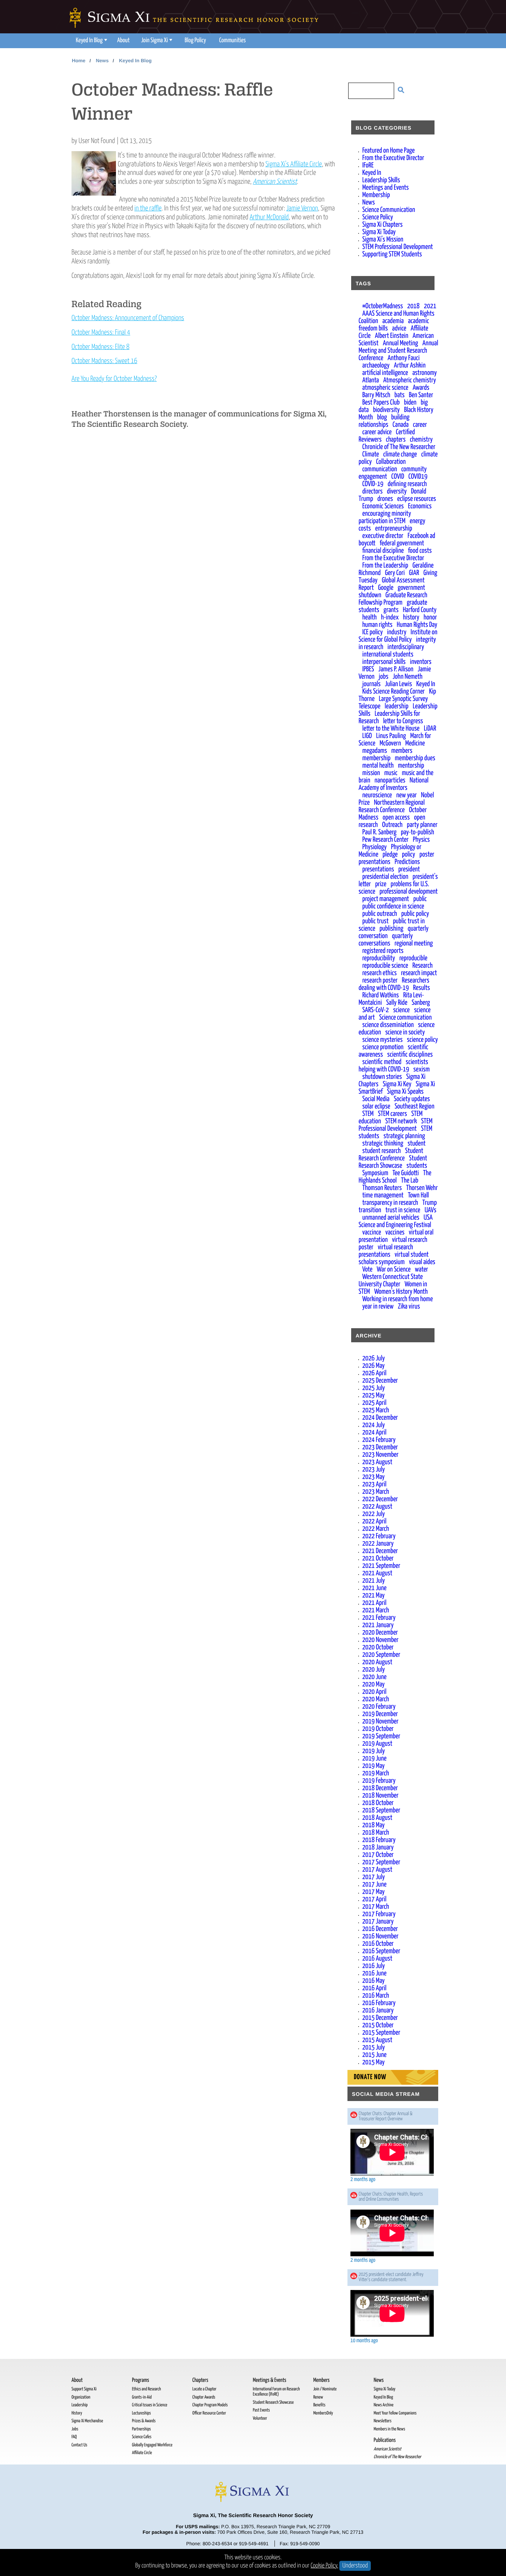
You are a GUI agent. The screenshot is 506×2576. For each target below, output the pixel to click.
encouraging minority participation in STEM (385, 517)
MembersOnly (323, 2413)
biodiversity (386, 410)
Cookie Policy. (325, 2566)
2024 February (379, 1440)
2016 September (381, 1951)
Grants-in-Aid (142, 2397)
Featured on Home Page (388, 151)
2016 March (376, 1996)
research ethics (379, 973)
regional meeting (414, 943)
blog (382, 417)
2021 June (374, 1588)
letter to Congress (403, 721)
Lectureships (141, 2413)
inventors (421, 662)
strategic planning (404, 1136)
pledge (390, 855)
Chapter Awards (204, 2397)
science (401, 1010)
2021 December (380, 1551)
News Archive (384, 2405)
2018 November (380, 1796)
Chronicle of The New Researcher (399, 447)
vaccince (372, 1232)
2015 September (381, 2033)
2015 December (380, 2018)
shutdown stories (382, 1077)
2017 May (373, 1892)
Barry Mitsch (376, 395)
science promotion (383, 1047)
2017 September (381, 1862)
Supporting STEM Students (392, 254)
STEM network (401, 1121)
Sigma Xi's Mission (383, 240)
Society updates (412, 1099)
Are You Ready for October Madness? (114, 379)
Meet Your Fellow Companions (395, 2413)
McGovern (390, 743)
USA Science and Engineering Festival (396, 1221)
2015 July (374, 2047)
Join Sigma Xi (154, 41)
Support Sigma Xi (84, 2389)
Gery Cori (395, 573)
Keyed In (372, 173)
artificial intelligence (385, 373)
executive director (383, 536)
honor (430, 617)
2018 (413, 306)
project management (386, 899)
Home (79, 61)
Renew (318, 2397)
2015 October (378, 2025)
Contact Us (79, 2445)
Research (422, 966)
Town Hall (418, 1195)
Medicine (415, 743)
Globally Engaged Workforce (152, 2445)
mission (371, 773)
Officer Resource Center (209, 2413)
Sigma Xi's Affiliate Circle (294, 164)
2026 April (374, 1373)
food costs (420, 551)
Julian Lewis (398, 684)
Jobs (75, 2429)
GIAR (414, 573)
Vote (367, 1269)
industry (397, 632)
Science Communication (389, 210)
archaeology (376, 365)
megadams (375, 751)
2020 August (377, 1662)
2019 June (374, 1759)
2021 (430, 306)
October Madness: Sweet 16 (104, 361)
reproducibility (379, 958)
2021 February (379, 1618)
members (402, 751)
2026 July (374, 1358)
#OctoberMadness (383, 306)
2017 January (378, 1922)
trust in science (403, 1210)
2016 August (377, 1959)
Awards (421, 388)
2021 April (374, 1603)
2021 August (377, 1573)
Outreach (392, 825)
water (422, 1269)
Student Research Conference (391, 1155)
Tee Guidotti (406, 1173)
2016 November (380, 1936)
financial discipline (383, 551)
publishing (391, 929)
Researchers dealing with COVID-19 (394, 984)
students (417, 1166)
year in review (378, 1307)
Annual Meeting (400, 343)
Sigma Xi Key (397, 1084)
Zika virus (409, 1307)
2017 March (376, 1907)
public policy (415, 914)
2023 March (376, 1492)
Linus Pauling (391, 736)
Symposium (375, 1173)
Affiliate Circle (142, 2453)
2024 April (374, 1432)
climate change (400, 454)
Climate (371, 454)
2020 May (373, 1684)
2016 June (374, 1973)
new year (407, 795)
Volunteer (260, 2418)
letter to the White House (391, 729)
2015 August (377, 2040)
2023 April (374, 1484)
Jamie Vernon (302, 208)
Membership (376, 195)
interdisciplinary (406, 647)
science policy (423, 1040)
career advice (377, 432)
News (102, 61)
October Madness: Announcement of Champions (128, 318)
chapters (396, 440)
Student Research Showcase (393, 1162)
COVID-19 (373, 484)
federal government (402, 543)
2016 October (378, 1944)
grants (391, 610)
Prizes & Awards (144, 2421)
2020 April (374, 1692)
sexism (422, 1069)
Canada (401, 425)
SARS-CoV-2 (376, 1010)
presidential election (385, 877)
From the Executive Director (393, 158)
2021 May (373, 1596)
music (391, 773)
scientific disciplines (410, 1055)
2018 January (378, 1847)
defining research (407, 484)
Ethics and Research (146, 2389)
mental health (378, 766)
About (123, 41)
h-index (390, 617)
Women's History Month (401, 1292)
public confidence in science (393, 906)
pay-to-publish (417, 832)
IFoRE (368, 165)
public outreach (380, 914)
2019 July (374, 1751)
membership (376, 758)
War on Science (394, 1269)
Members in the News (390, 2429)
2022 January (378, 1544)
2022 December (380, 1499)
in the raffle (148, 208)
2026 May (373, 1366)
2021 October (378, 1558)
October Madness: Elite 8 (100, 347)
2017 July (374, 1877)
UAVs (430, 1210)
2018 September (381, 1810)
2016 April (374, 1988)
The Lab (410, 1181)
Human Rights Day (417, 625)
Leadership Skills (381, 180)
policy (409, 855)
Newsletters (383, 2421)
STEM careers (392, 1114)
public (420, 899)
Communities (233, 41)
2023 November (380, 1455)
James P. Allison (396, 669)
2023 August (377, 1462)
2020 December (380, 1633)
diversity (397, 491)
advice (399, 328)
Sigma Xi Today (379, 232)
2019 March (376, 1773)
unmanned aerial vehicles (391, 1218)
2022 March (376, 1529)
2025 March (376, 1410)
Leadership (79, 2405)
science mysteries (382, 1040)
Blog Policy (196, 41)
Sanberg (421, 1003)
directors (372, 491)
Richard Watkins (381, 995)
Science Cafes (142, 2437)
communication (380, 469)
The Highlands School (395, 1177)
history (411, 617)
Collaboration (391, 462)
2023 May (373, 1477)
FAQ (74, 2437)
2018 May (373, 1825)
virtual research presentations (386, 1251)
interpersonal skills (384, 662)
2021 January (378, 1625)
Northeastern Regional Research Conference (392, 806)
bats (400, 395)
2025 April (374, 1403)
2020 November (380, 1640)
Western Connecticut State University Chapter (391, 1281)
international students (388, 654)
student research (382, 1151)
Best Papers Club (381, 403)
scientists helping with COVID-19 (393, 1066)
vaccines (395, 1232)
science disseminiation (388, 1025)
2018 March (376, 1833)
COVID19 (418, 477)
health (369, 617)
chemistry (421, 440)
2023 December (380, 1447)
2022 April (374, 1521)
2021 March (376, 1610)
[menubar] (160, 41)
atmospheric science (385, 388)
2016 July (374, 1966)
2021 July (374, 1581)
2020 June (374, 1677)
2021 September (381, 1566)
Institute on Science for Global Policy (398, 636)
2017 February (379, 1914)
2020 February (379, 1707)
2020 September (381, 1655)
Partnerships (141, 2429)
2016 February (379, 2003)
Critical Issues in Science (149, 2405)
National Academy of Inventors (394, 784)
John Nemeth (407, 677)
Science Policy (378, 217)
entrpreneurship (394, 529)
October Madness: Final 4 (101, 333)
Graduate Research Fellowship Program (393, 599)
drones (385, 499)
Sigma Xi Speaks (405, 1092)
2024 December (380, 1418)
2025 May (373, 1395)
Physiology (374, 847)
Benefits (319, 2405)
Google (386, 588)
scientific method (382, 1062)
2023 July (374, 1470)
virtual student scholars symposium (394, 1258)
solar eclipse (376, 1106)
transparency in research (390, 1203)
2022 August (377, 1507)
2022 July (374, 1514)
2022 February (379, 1536)
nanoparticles (390, 780)
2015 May (373, 2062)
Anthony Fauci (403, 358)
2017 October (378, 1855)
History (77, 2413)
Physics (422, 840)
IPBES (368, 669)
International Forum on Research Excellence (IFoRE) (276, 2392)
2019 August (377, 1744)
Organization (81, 2397)
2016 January (378, 2010)
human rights (377, 625)
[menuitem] (91, 41)
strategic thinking (383, 1144)
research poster (380, 980)
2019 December (380, 1714)
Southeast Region (414, 1106)
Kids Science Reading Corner (394, 692)
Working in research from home (397, 1299)
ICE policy (372, 632)
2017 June (374, 1884)
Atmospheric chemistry (410, 380)
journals (371, 684)
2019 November (380, 1721)
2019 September (381, 1736)
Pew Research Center (385, 840)
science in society (405, 1032)
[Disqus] (204, 554)
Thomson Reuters (382, 1188)
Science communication (405, 1018)
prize (381, 884)
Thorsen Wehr (422, 1188)
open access (396, 817)
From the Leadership (385, 566)
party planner (422, 825)
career (420, 425)
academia (393, 321)
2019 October (378, 1729)
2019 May (373, 1766)
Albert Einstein (392, 336)
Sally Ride (397, 1003)
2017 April (374, 1899)
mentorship (411, 766)
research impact (419, 973)
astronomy (425, 373)
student (417, 1144)
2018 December (380, 1788)
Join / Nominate (325, 2389)
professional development (408, 892)
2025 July (374, 1388)
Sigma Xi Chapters (382, 225)
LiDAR (430, 729)
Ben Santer (421, 395)
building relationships (384, 421)
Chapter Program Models (210, 2405)
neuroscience (377, 795)
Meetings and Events (386, 188)
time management (383, 1195)
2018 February (379, 1840)
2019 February (379, 1781)
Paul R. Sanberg (379, 832)
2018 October (378, 1803)
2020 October (378, 1647)
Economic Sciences (383, 506)
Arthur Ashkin (410, 365)
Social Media (376, 1099)
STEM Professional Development (398, 247)
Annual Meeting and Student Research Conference (398, 351)
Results (422, 988)
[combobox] (367, 92)
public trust (375, 921)
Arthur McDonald (269, 217)
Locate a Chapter (204, 2389)
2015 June (374, 2055)
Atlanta (371, 380)
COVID (398, 477)
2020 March (376, 1699)
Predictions (407, 862)
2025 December (380, 1381)
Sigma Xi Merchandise (87, 2421)
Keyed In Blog (89, 41)
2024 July (374, 1425)
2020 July (374, 1670)
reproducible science (385, 966)
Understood (355, 2566)
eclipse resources (417, 499)
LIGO (367, 736)
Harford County (420, 610)
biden (410, 403)
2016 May (373, 1981)
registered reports (383, 951)
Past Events (261, 2410)
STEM (368, 1114)
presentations (378, 869)
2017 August (377, 1870)
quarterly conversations (386, 940)
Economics (420, 506)
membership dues (415, 758)
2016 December (380, 1929)
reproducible (413, 958)
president (409, 869)
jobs (384, 677)
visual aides (422, 1262)
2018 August (377, 1818)
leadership (397, 706)
